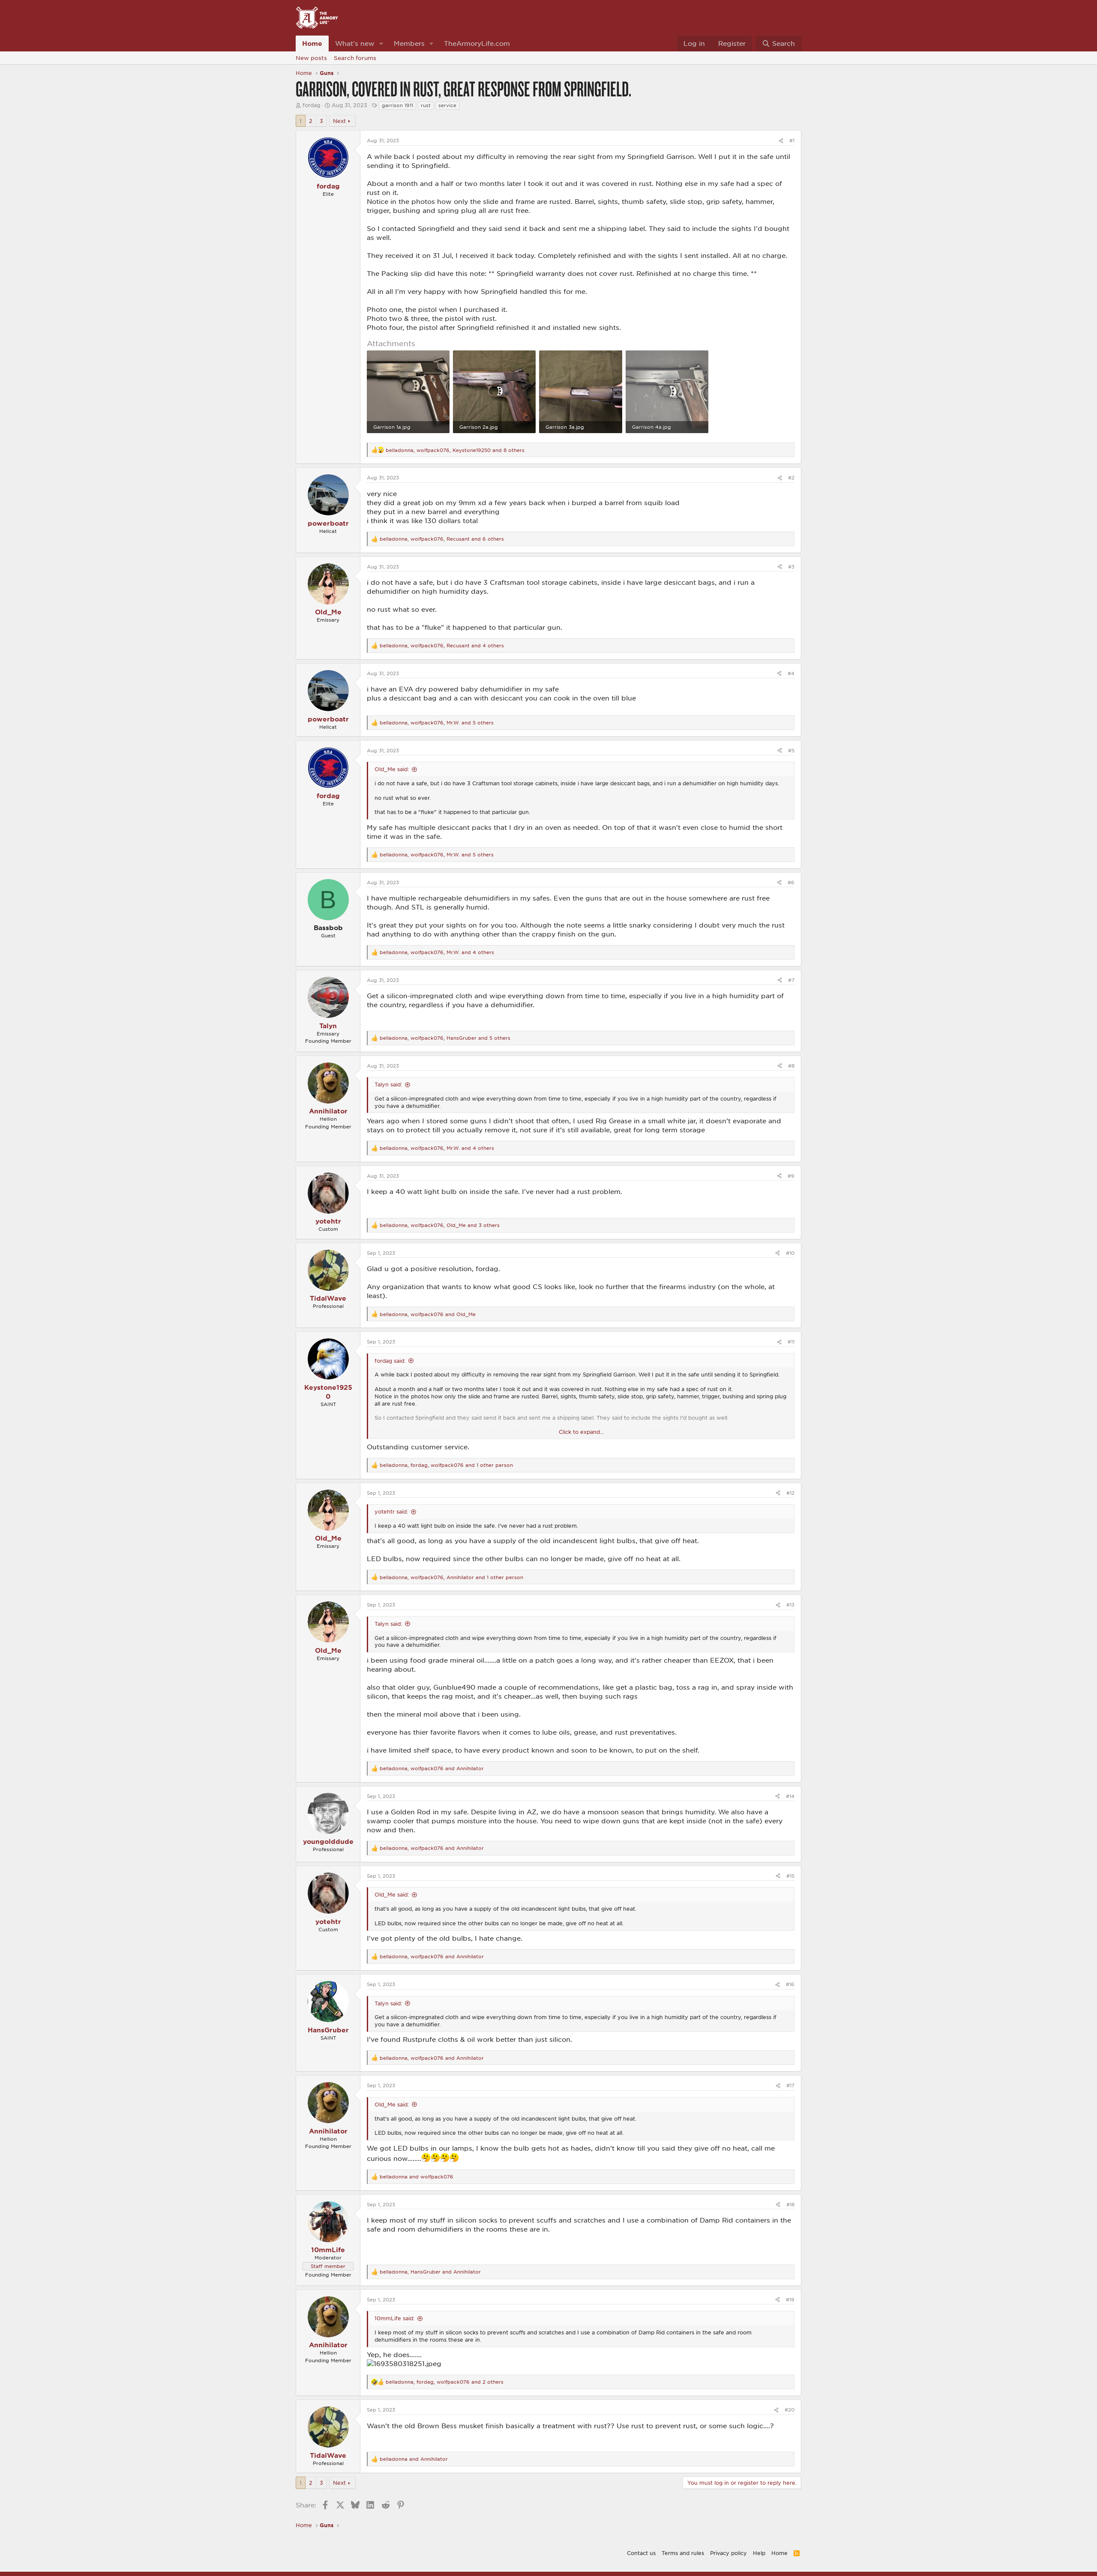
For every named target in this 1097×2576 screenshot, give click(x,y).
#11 (791, 1342)
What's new (355, 43)
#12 (790, 1493)
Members (409, 43)
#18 (790, 2204)
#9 (791, 1176)
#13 (790, 1605)
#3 (791, 567)
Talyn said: (388, 1084)
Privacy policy (728, 2553)
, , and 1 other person (446, 1465)
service (447, 105)
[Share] (781, 140)
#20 (790, 2410)
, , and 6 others (442, 539)
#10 (790, 1253)
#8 (791, 1066)
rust (426, 105)
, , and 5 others (437, 723)
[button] (381, 43)
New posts (311, 58)
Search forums (355, 58)
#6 (791, 882)
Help (759, 2553)
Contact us (641, 2553)
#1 (792, 140)
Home (312, 43)
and (417, 2177)
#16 (790, 1984)
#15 (790, 1876)
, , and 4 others (442, 645)
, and (428, 1314)
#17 (790, 2085)
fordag (311, 105)
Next (339, 121)
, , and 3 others (440, 1225)
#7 (791, 980)
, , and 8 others (455, 450)
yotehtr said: (391, 1511)
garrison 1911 (397, 105)
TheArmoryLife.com (477, 43)
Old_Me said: (392, 769)
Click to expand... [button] (581, 1432)
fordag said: (390, 1361)
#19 (790, 2299)
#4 (791, 673)
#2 (791, 477)
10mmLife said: (394, 2318)
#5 (791, 750)
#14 (790, 1796)
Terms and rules (683, 2553)
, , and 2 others (445, 2382)
